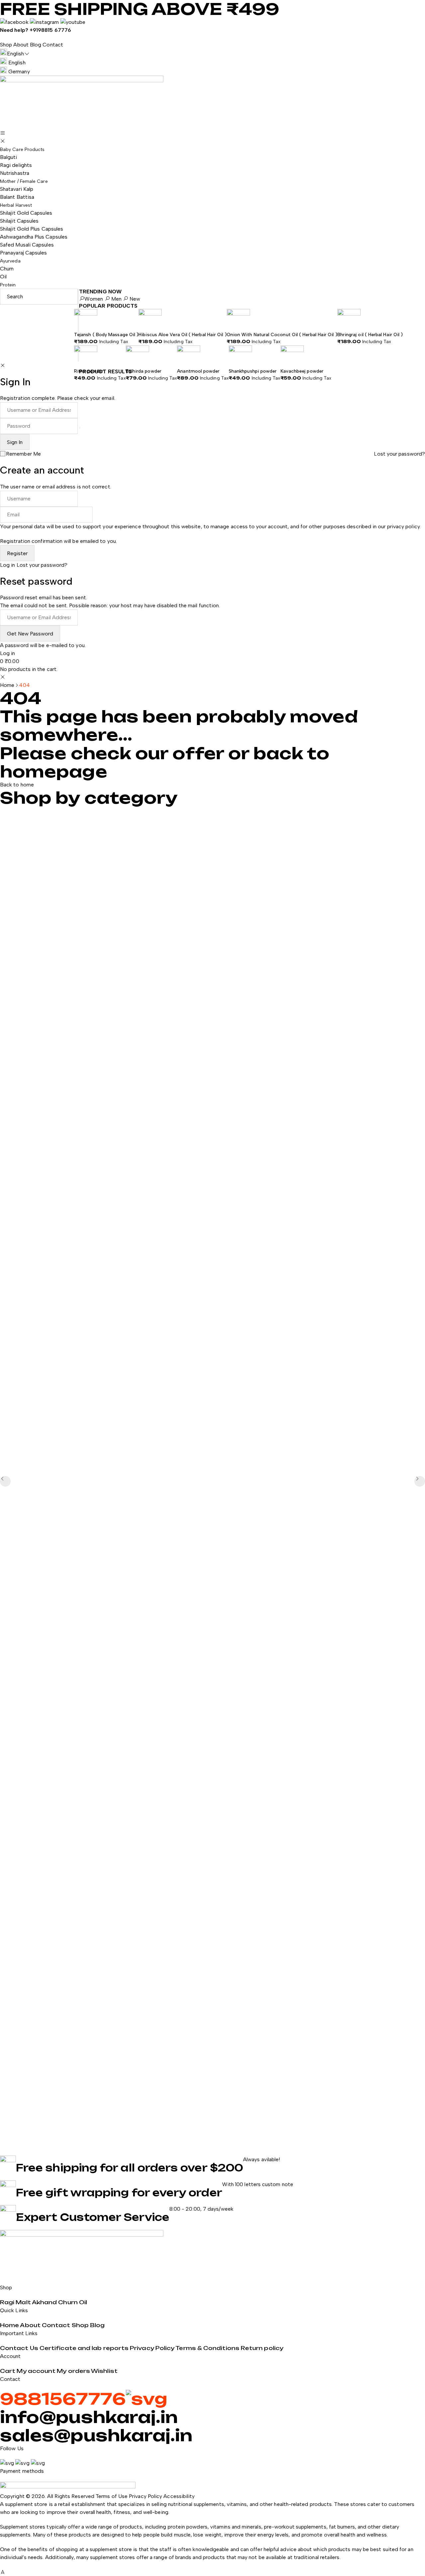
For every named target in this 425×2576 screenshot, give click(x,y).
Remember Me (23, 454)
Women (94, 299)
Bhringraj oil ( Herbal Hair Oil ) (370, 335)
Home (7, 685)
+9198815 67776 (50, 30)
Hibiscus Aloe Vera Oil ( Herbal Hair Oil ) (182, 335)
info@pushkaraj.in (89, 2417)
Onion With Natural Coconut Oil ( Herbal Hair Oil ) (282, 335)
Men (116, 299)
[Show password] (80, 428)
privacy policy (403, 526)
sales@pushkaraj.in (96, 2435)
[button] (420, 1481)
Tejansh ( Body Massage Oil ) (106, 335)
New (134, 299)
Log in (7, 565)
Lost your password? (399, 454)
